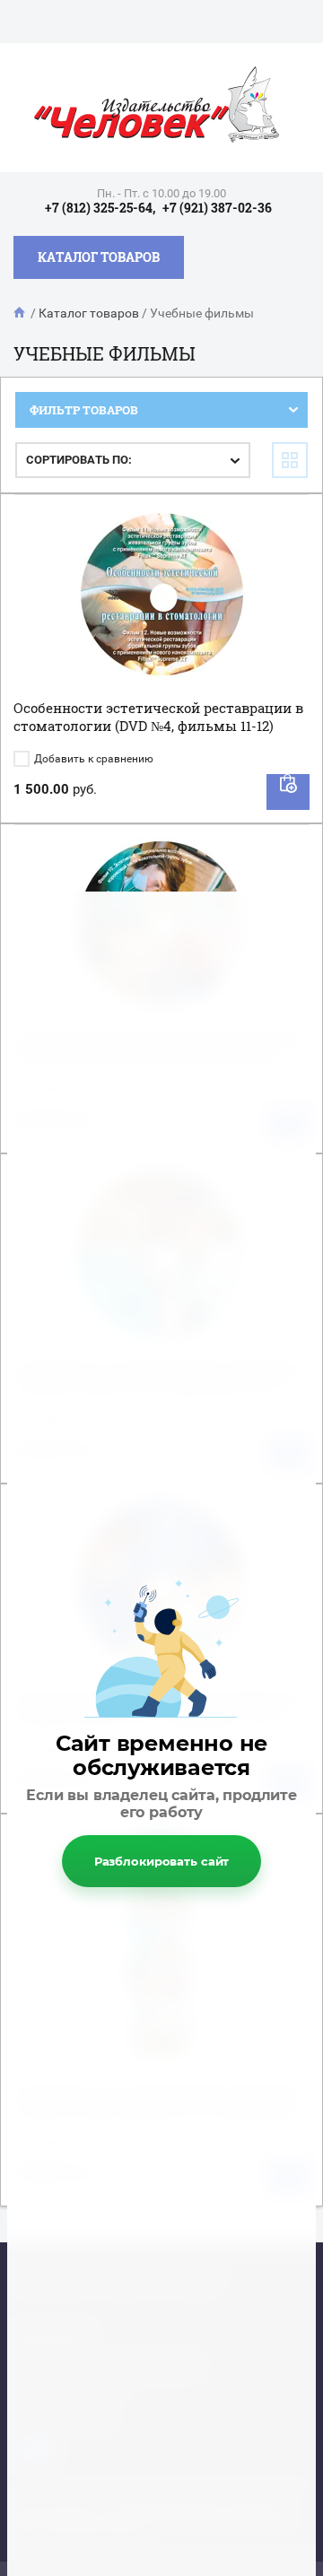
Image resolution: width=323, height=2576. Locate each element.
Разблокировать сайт (162, 1861)
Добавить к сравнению (92, 759)
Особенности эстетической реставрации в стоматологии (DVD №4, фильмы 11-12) (158, 717)
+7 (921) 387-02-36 (217, 208)
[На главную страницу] (157, 108)
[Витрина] (290, 460)
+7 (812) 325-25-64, (100, 208)
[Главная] (21, 313)
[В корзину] (288, 792)
